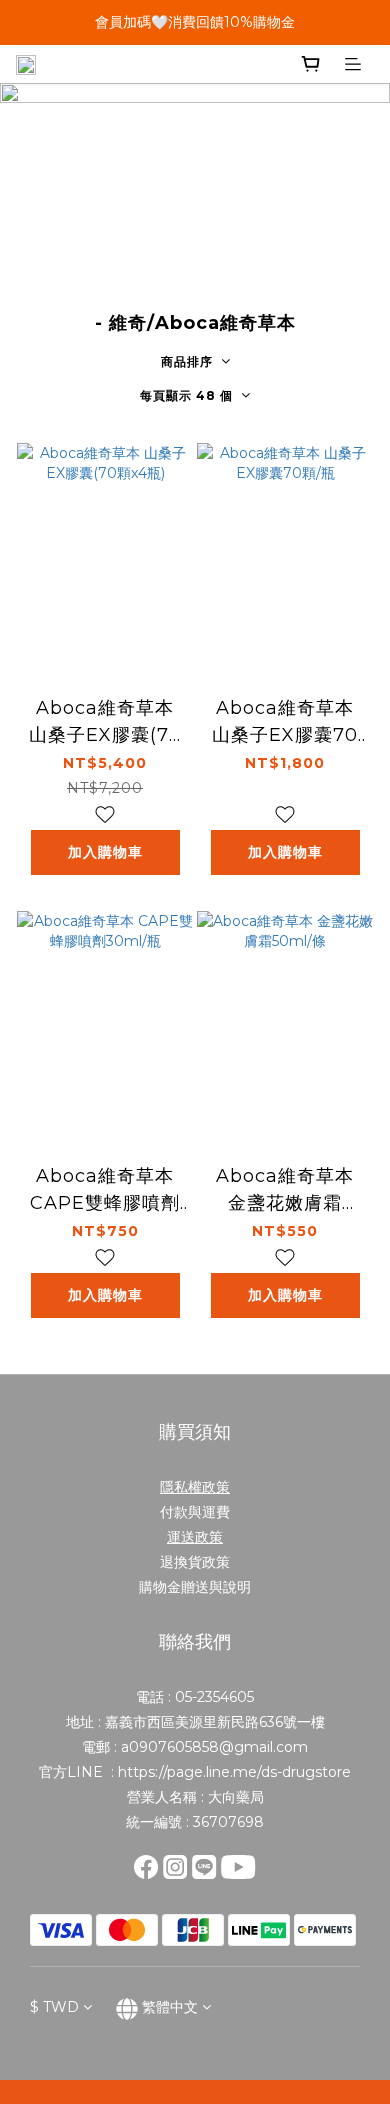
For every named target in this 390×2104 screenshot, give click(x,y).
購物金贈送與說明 (195, 1587)
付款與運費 (195, 1512)
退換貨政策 (195, 1562)
